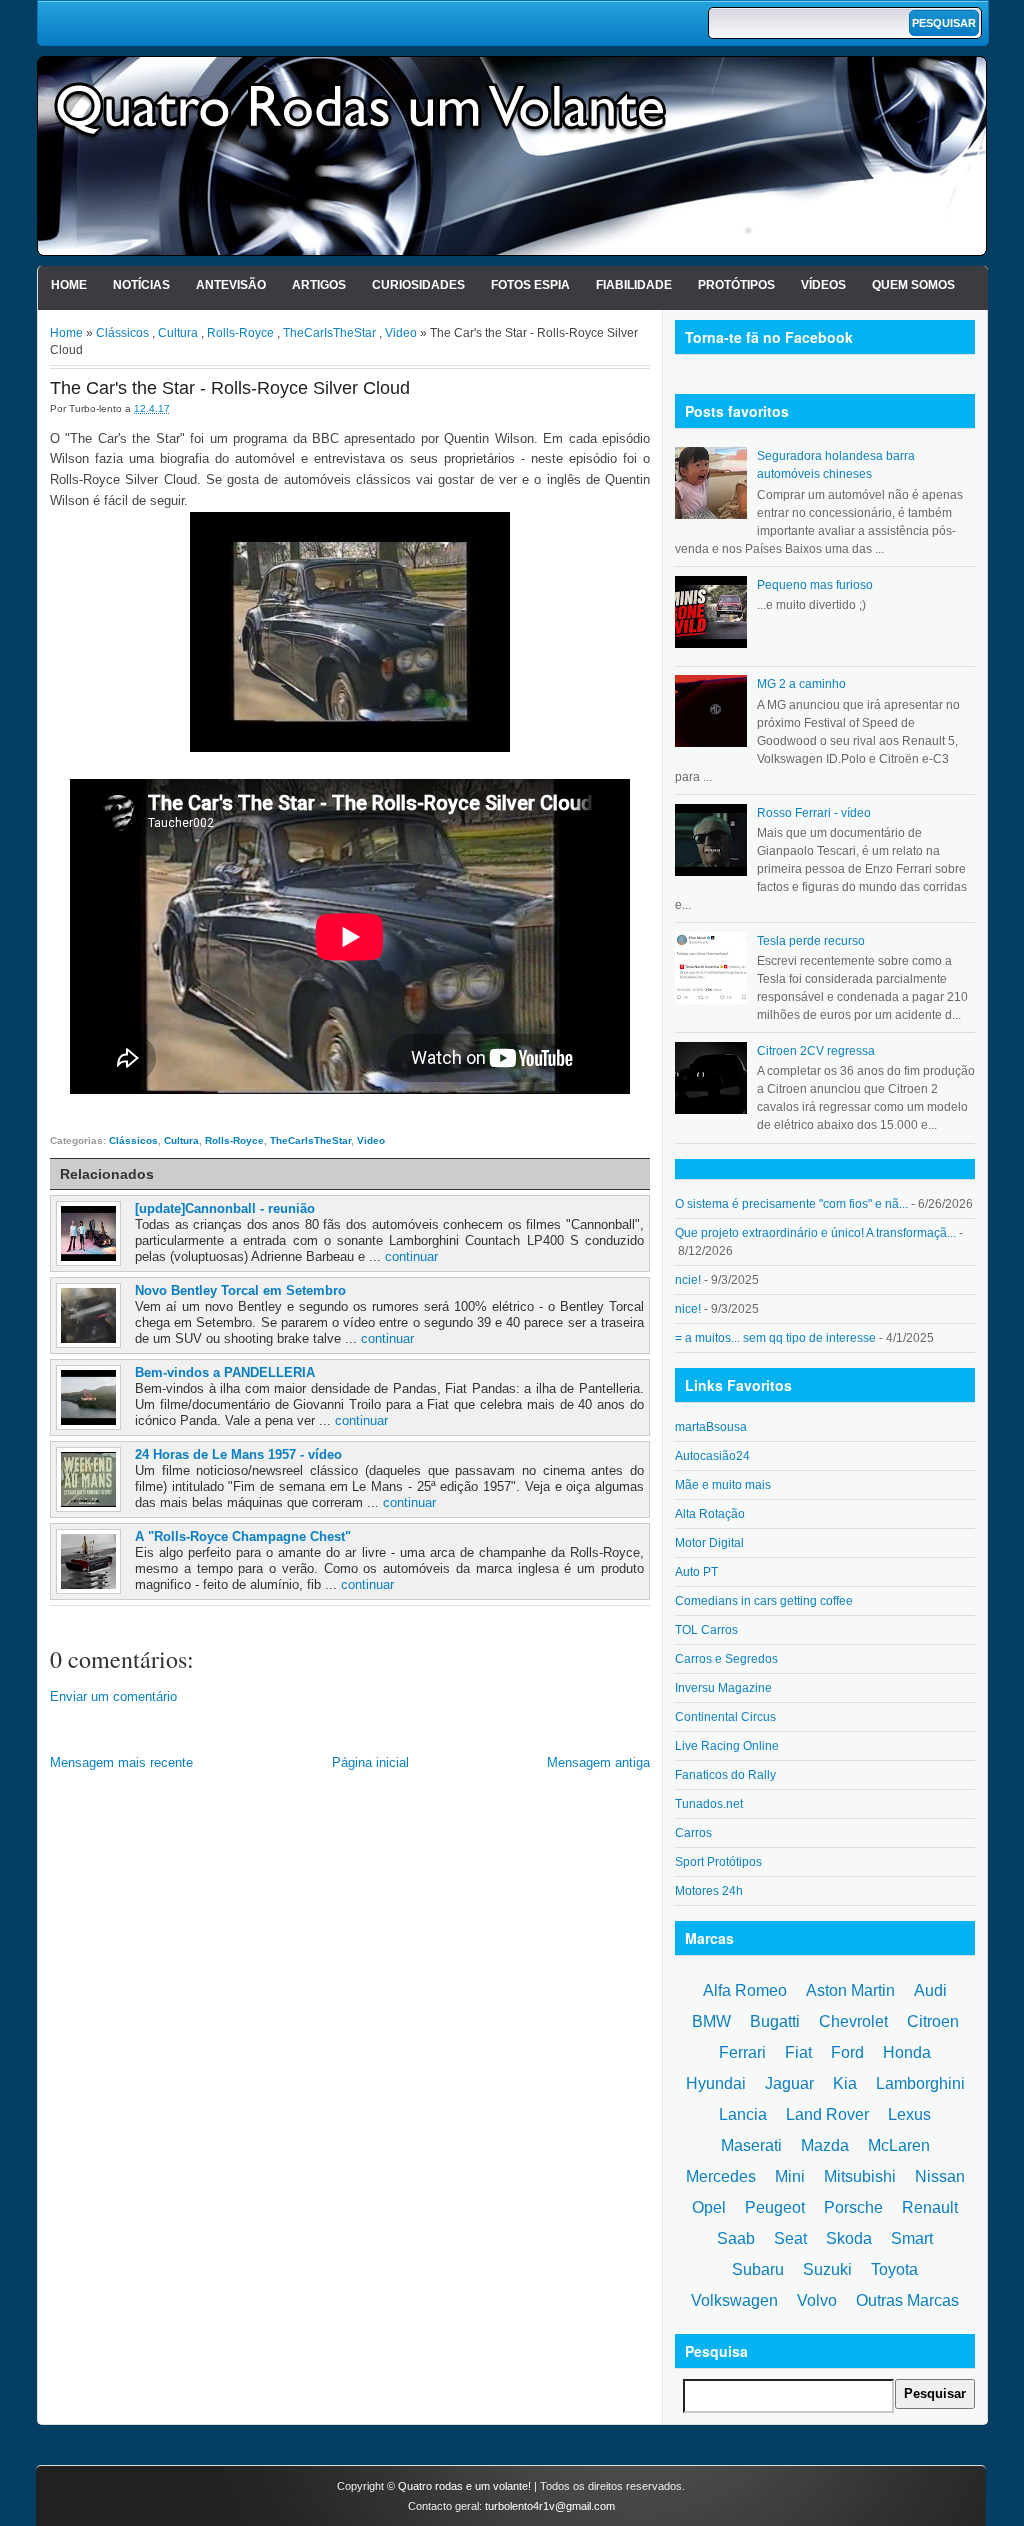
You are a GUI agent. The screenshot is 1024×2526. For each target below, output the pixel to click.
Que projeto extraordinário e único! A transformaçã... (815, 1233)
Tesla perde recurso (811, 941)
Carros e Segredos (726, 1659)
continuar (411, 1256)
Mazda (825, 2145)
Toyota (894, 2269)
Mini (790, 2176)
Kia (845, 2083)
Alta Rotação (710, 1514)
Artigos (319, 285)
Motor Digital (709, 1543)
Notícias (141, 285)
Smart (912, 2238)
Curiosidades (418, 285)
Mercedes (721, 2176)
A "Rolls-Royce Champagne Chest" (243, 1536)
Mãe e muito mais (723, 1485)
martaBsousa (711, 1427)
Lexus (909, 2114)
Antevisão (231, 285)
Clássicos (122, 333)
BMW (711, 2021)
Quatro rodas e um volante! (464, 2486)
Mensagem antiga (598, 1762)
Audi (930, 1990)
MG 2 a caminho (801, 684)
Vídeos (823, 285)
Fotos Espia (530, 285)
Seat (790, 2238)
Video (401, 333)
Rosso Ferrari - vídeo (814, 813)
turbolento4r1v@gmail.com (550, 2506)
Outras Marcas (907, 2300)
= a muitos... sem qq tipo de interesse (775, 1338)
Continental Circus (725, 1717)
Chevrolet (853, 2021)
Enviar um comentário (113, 1696)
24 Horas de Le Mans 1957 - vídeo (238, 1454)
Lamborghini (920, 2083)
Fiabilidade (634, 285)
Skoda (849, 2238)
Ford (847, 2052)
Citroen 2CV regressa (816, 1051)
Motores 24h (709, 1891)
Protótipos (736, 285)
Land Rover (827, 2114)
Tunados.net (709, 1804)
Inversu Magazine (723, 1688)
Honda (907, 2052)
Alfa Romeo (745, 1990)
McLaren (899, 2145)
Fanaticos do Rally (725, 1775)
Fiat (798, 2052)
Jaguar (789, 2083)
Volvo (817, 2300)
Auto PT (696, 1572)
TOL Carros (706, 1630)
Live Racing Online (727, 1746)
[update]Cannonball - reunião (225, 1208)
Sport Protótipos (718, 1862)
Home (69, 285)
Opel (709, 2207)
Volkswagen (734, 2300)
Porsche (853, 2207)
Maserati (751, 2145)
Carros (693, 1833)
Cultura (178, 333)
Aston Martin (850, 1990)
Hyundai (716, 2083)
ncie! (688, 1280)
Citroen (933, 2021)
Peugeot (775, 2207)
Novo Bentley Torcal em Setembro (240, 1290)
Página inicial (370, 1762)
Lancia (743, 2114)
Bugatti (775, 2021)
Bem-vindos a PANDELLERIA (225, 1372)
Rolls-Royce (240, 333)
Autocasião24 (712, 1456)
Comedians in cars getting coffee (764, 1601)
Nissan (940, 2176)
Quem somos (913, 285)
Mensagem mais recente (121, 1762)
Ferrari (742, 2052)
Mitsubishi (860, 2176)
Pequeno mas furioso (815, 585)
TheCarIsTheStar (329, 333)
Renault (930, 2207)
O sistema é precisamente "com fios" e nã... (791, 1204)
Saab (736, 2238)
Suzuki (827, 2269)
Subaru (758, 2269)
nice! (688, 1309)
